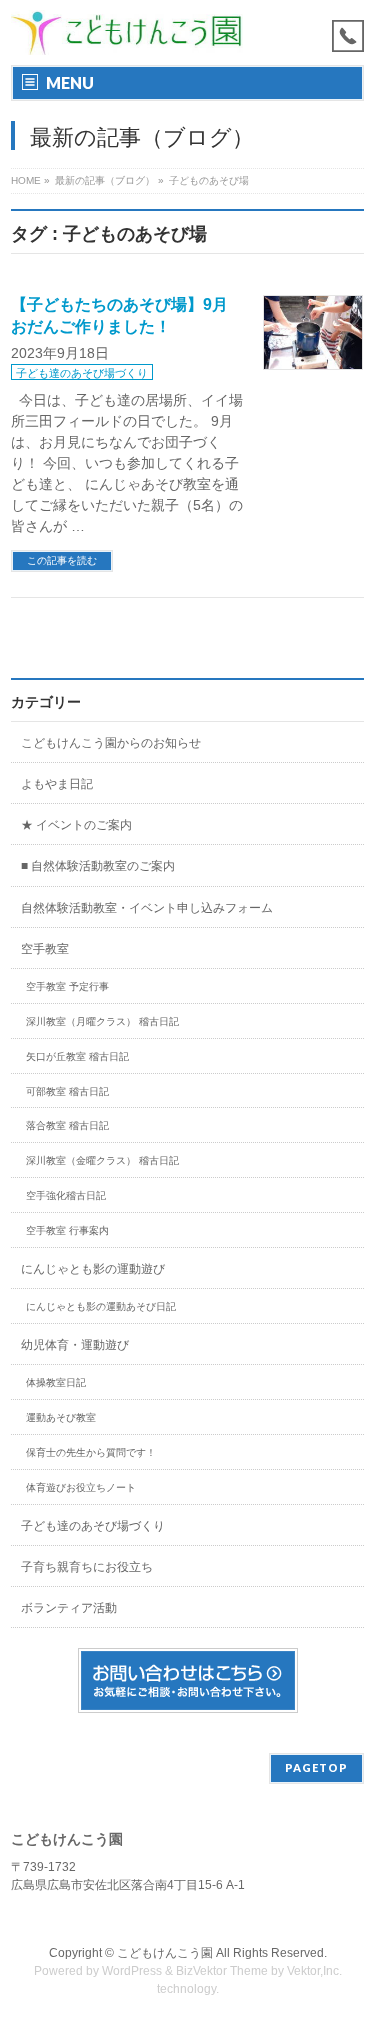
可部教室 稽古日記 (67, 1091)
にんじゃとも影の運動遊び (93, 1269)
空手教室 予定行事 (67, 986)
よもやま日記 (57, 784)
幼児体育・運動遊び (75, 1345)
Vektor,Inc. (314, 1971)
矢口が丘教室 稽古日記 (77, 1056)
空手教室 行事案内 (67, 1230)
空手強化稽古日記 (66, 1195)
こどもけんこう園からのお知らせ (111, 743)
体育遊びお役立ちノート (81, 1487)
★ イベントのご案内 (76, 825)
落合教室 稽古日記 (67, 1125)
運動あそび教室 (61, 1417)
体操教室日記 (56, 1382)
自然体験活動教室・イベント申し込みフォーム (147, 908)
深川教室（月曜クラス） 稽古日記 (102, 1021)
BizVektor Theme (222, 1971)
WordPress (132, 1971)
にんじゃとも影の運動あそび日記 (101, 1306)
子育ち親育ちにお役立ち (87, 1567)
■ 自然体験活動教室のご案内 (98, 866)
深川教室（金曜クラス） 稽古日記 (102, 1160)
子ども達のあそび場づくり (82, 373)
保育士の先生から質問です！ (91, 1452)
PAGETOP (316, 1767)
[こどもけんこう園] (126, 32)
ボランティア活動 (69, 1608)
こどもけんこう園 (165, 1953)
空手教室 (45, 949)
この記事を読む (62, 560)
